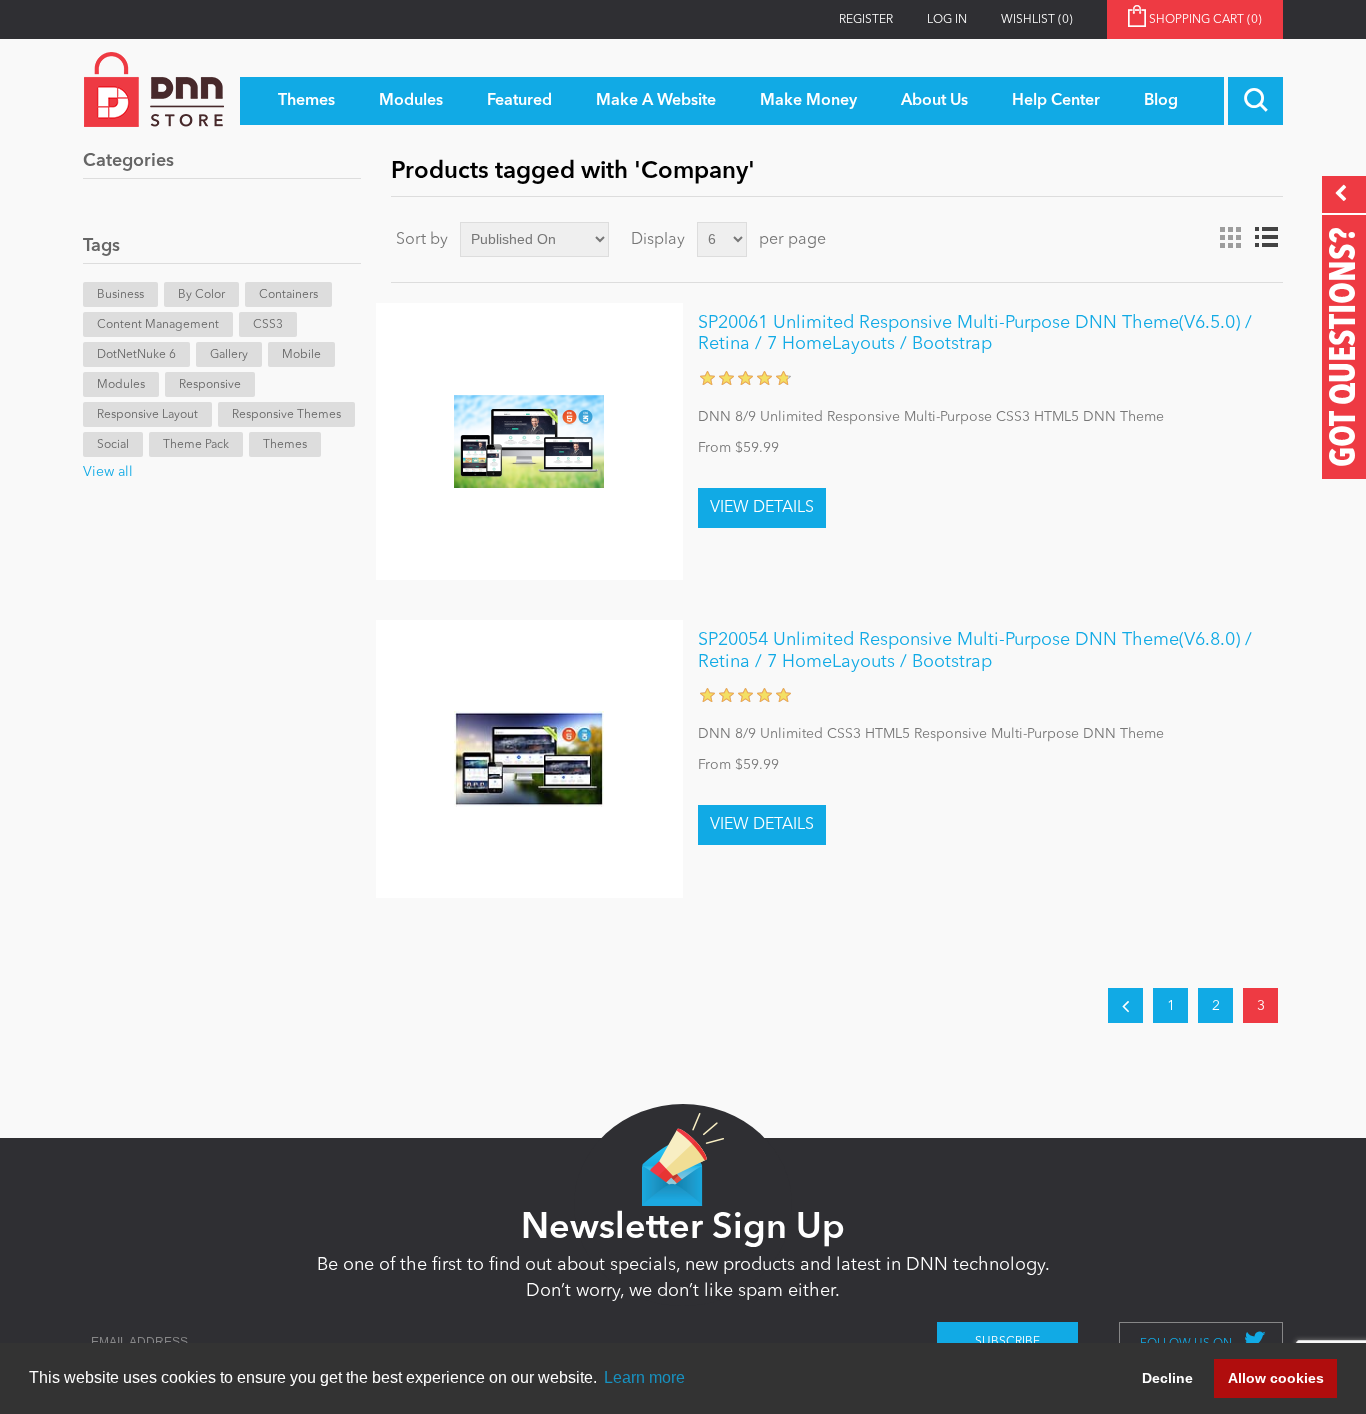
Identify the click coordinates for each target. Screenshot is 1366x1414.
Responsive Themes (286, 415)
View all (108, 472)
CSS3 (268, 325)
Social (113, 445)
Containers (288, 295)
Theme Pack (196, 445)
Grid (1230, 238)
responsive (210, 385)
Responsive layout (147, 415)
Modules (121, 385)
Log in (947, 20)
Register (866, 20)
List (1266, 238)
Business (120, 295)
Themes (285, 445)
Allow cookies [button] (1276, 1378)
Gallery (229, 355)
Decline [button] (1167, 1378)
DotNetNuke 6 (136, 355)
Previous (1125, 1005)
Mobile (301, 355)
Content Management (158, 325)
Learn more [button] (644, 1377)
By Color (201, 295)
